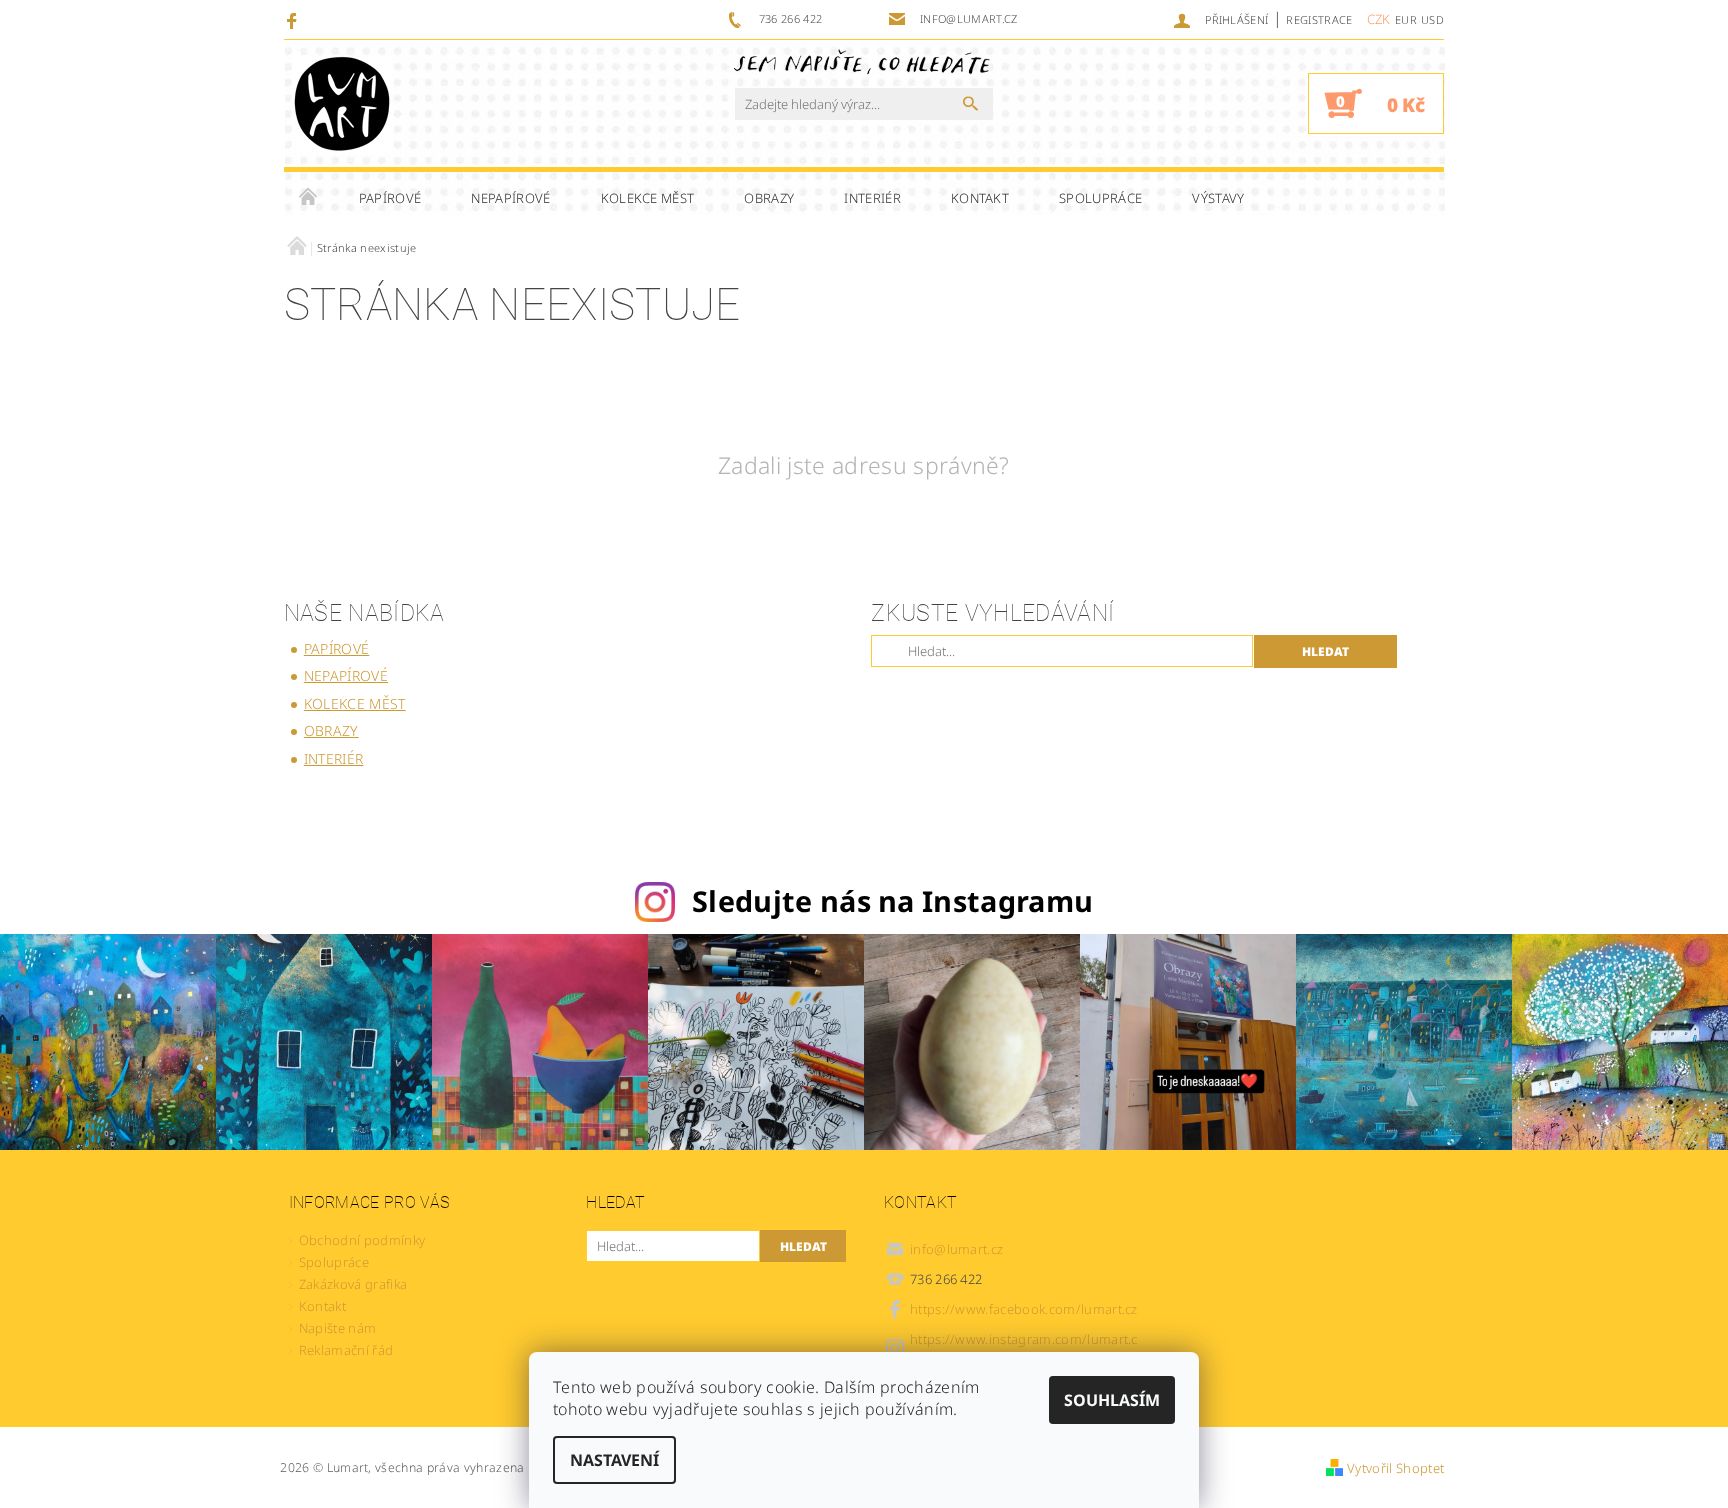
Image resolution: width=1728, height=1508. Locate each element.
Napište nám (338, 1328)
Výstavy (1218, 198)
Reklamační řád (346, 1350)
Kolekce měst (648, 198)
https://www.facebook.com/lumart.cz (1024, 1309)
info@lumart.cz (957, 1249)
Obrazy (769, 198)
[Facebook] (294, 20)
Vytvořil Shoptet (1395, 1468)
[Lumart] (342, 103)
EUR (1406, 19)
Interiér (872, 198)
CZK (1379, 19)
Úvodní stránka (309, 198)
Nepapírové (510, 198)
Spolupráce (1100, 198)
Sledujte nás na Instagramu (892, 900)
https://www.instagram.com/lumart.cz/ (1024, 1347)
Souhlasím (1112, 1400)
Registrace (1319, 19)
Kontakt (980, 198)
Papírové (390, 198)
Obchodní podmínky (362, 1240)
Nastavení (614, 1460)
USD (1432, 19)
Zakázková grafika (353, 1284)
